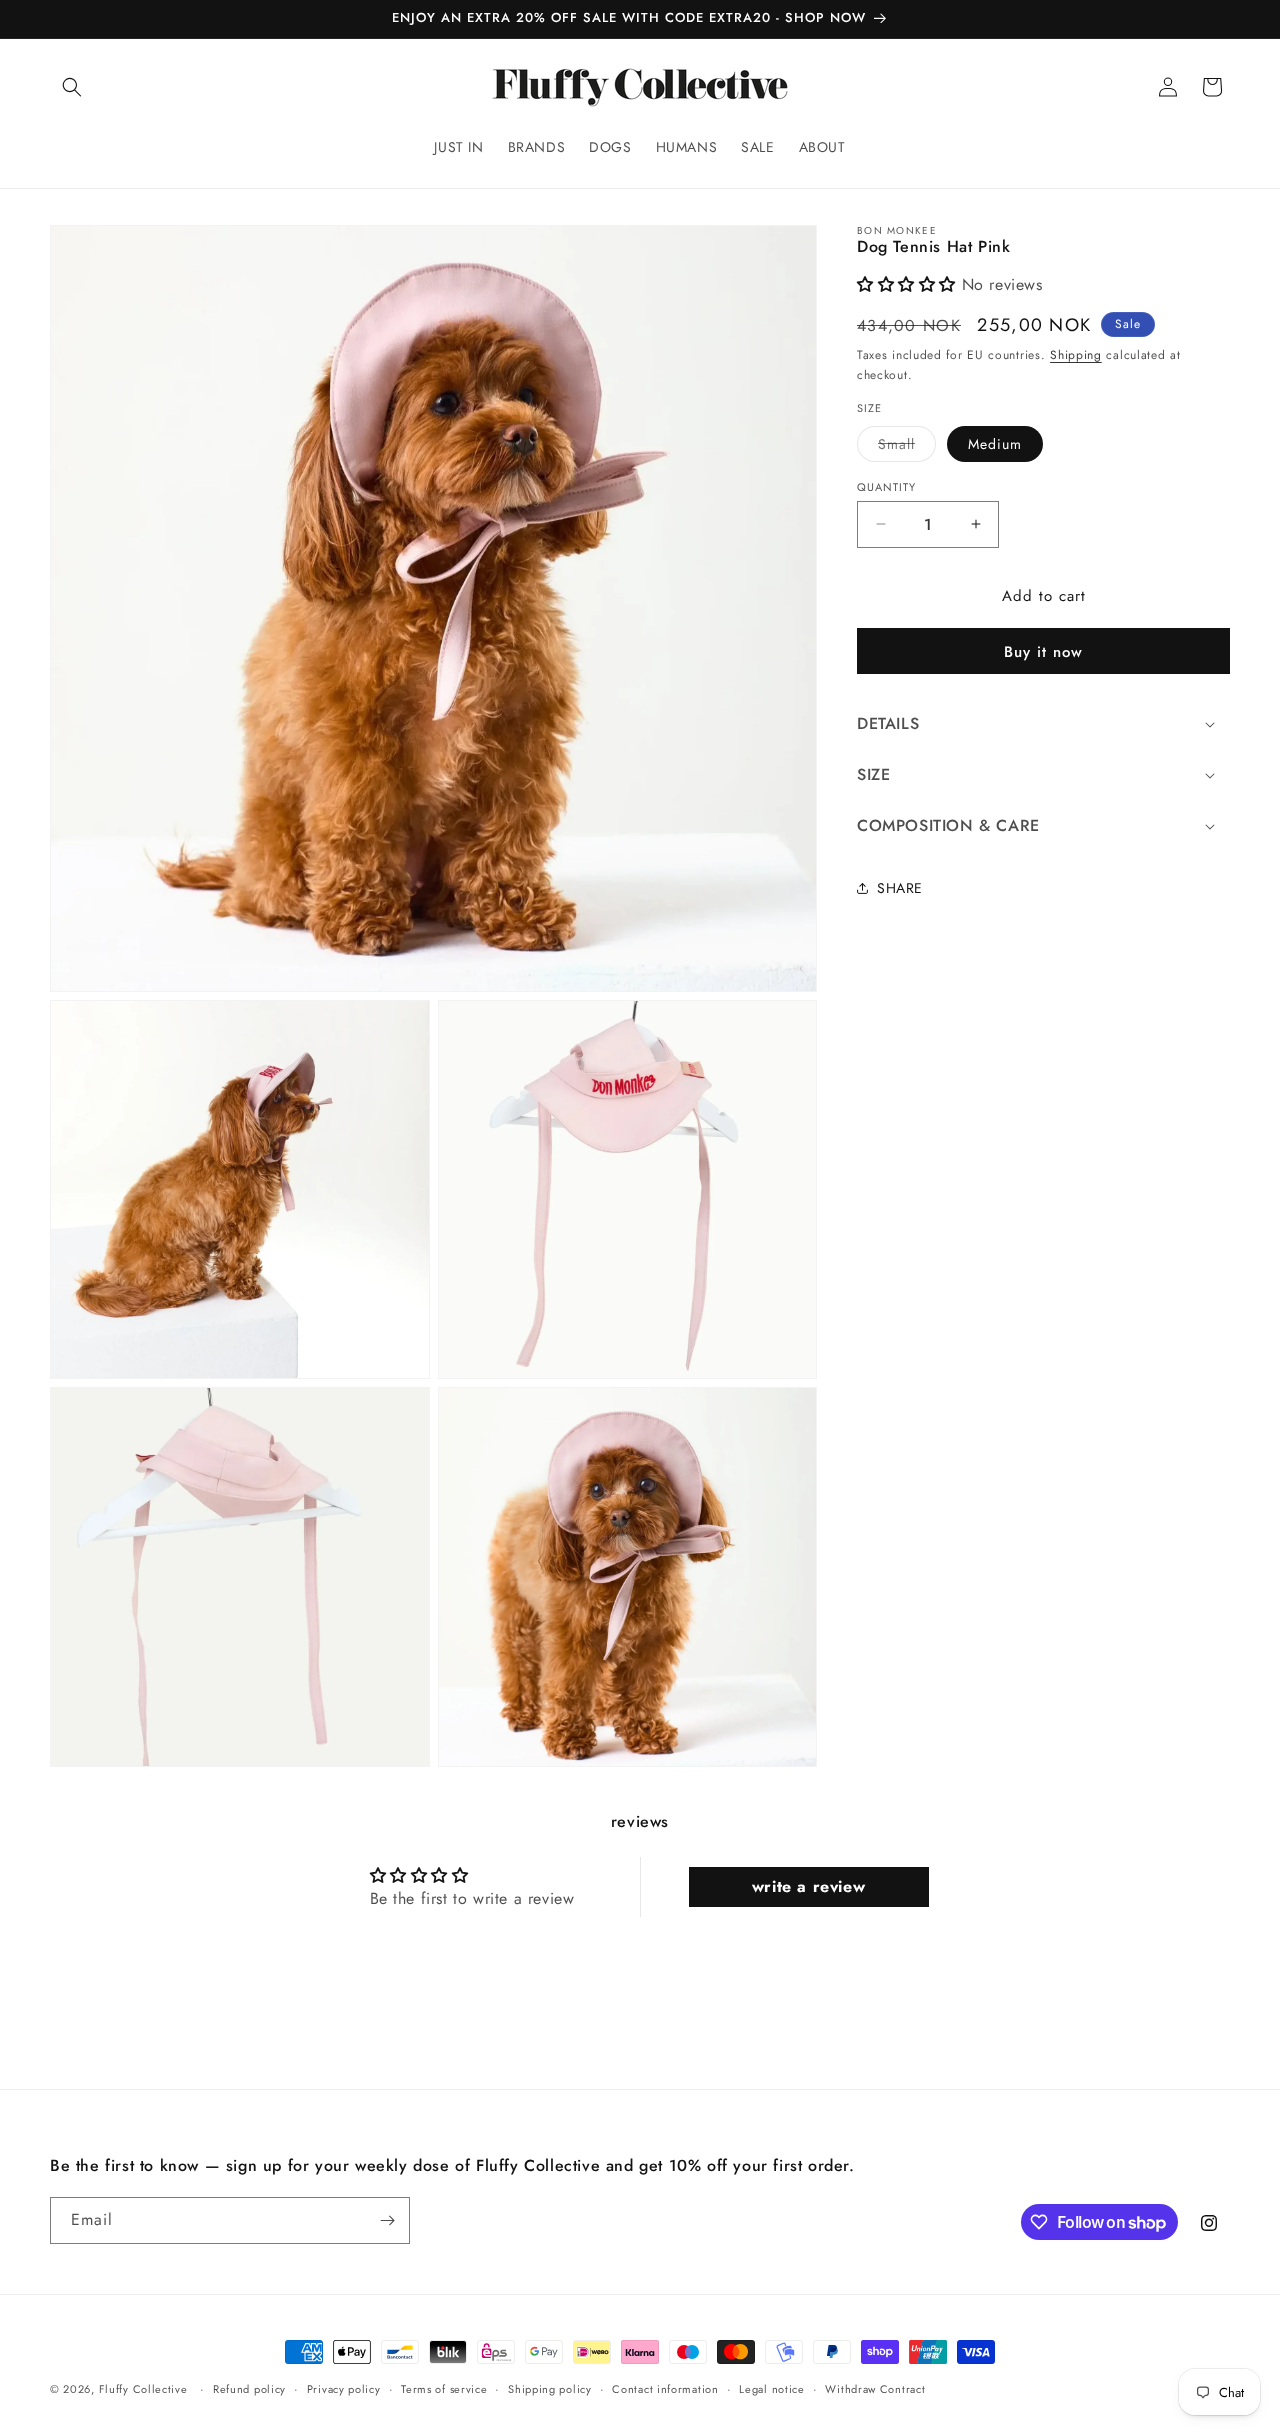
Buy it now (1043, 652)
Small (896, 443)
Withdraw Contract (875, 2389)
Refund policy (249, 2389)
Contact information (665, 2389)
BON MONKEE (897, 231)
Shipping (1076, 354)
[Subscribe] (387, 2220)
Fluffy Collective (143, 2389)
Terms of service (444, 2389)
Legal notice (771, 2389)
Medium (995, 443)
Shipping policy (550, 2389)
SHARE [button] (900, 887)
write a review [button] (808, 1886)
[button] (72, 87)
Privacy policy (344, 2389)
